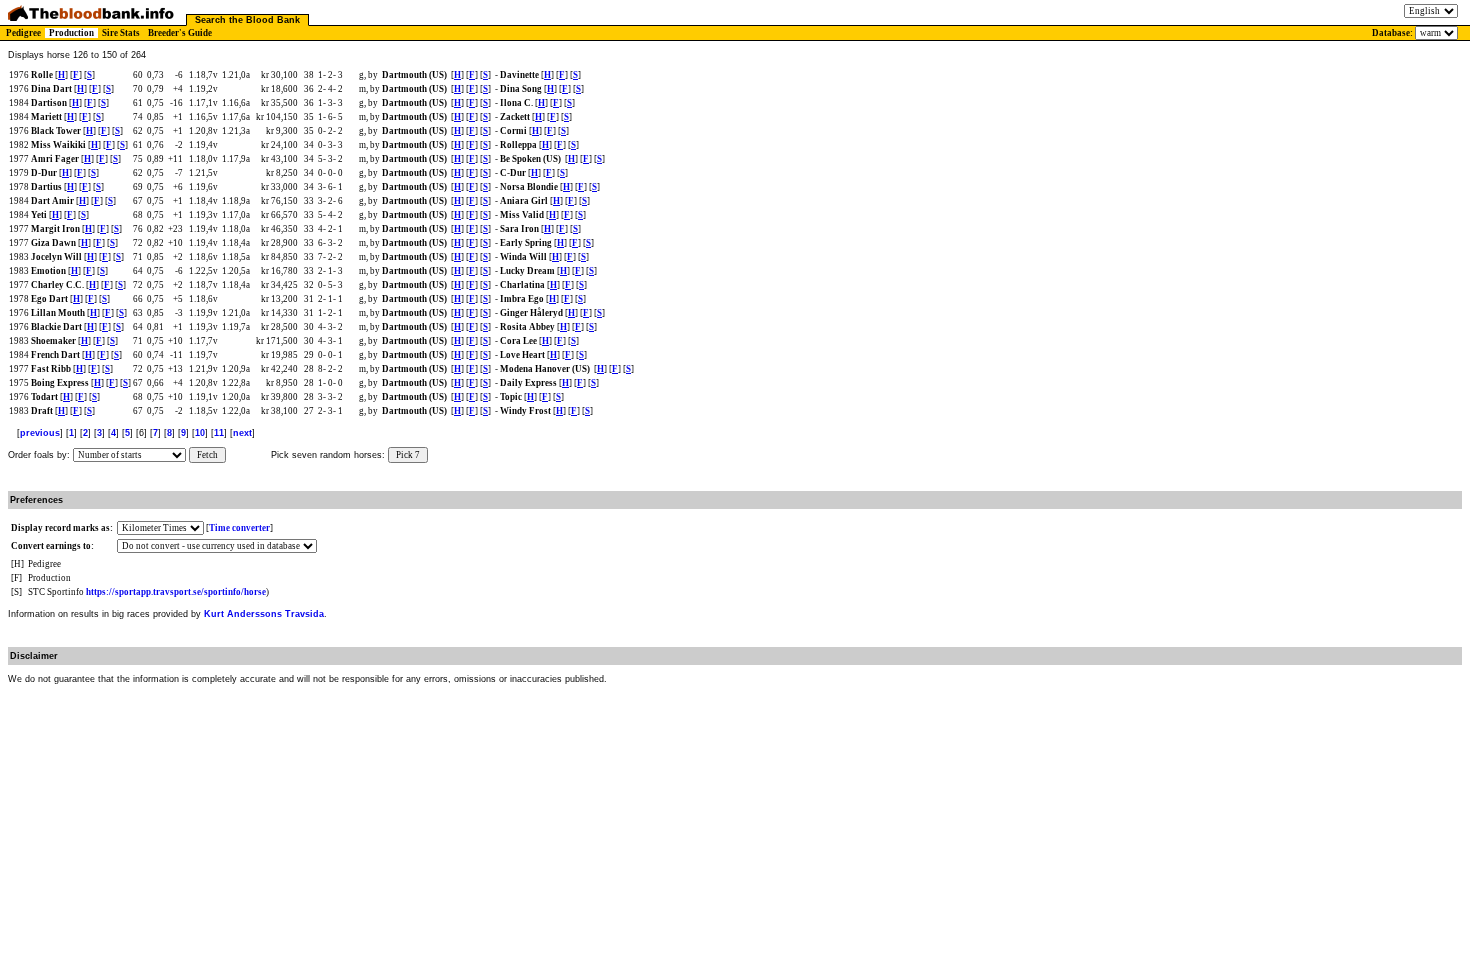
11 (219, 433)
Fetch (207, 455)
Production (71, 33)
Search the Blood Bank (247, 20)
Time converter (239, 528)
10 (200, 433)
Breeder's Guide (180, 33)
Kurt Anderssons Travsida (264, 614)
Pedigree (23, 33)
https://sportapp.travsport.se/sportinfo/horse (176, 592)
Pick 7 (408, 455)
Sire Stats (121, 33)
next (242, 433)
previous (40, 433)
